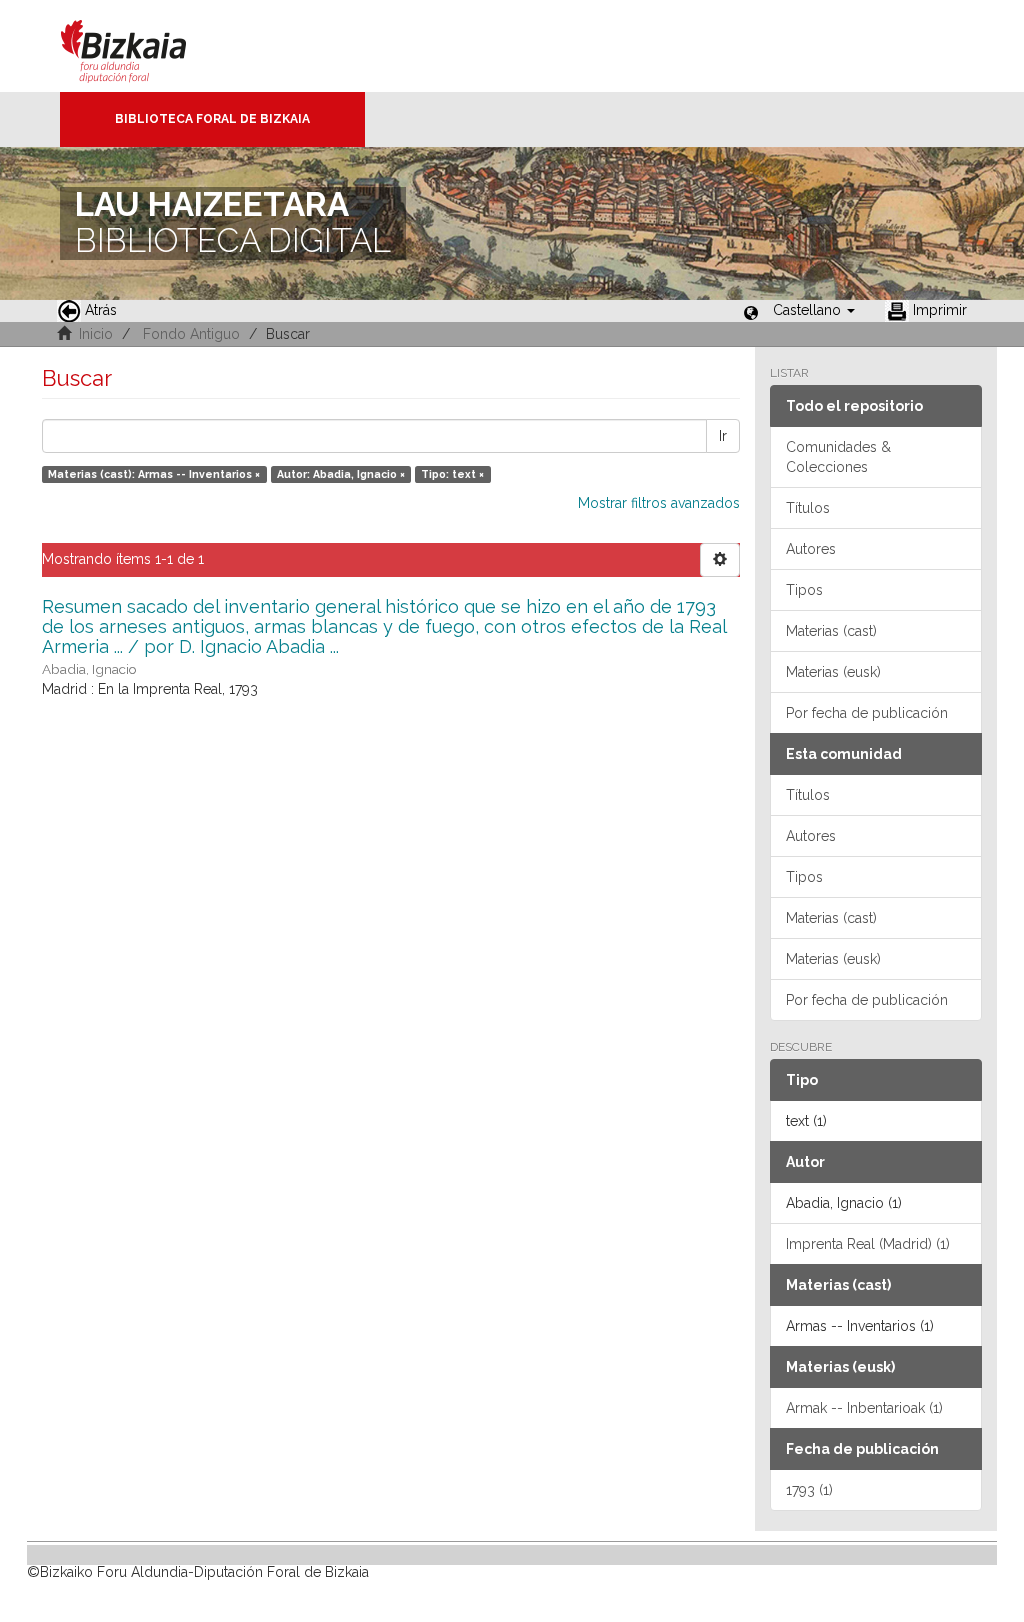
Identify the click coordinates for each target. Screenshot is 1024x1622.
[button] (814, 310)
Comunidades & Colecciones (838, 457)
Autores (811, 549)
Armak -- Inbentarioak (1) (864, 1408)
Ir (723, 436)
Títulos (808, 508)
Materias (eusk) (833, 672)
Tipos (804, 590)
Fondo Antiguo (191, 334)
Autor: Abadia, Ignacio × (341, 474)
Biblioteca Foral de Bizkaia (212, 119)
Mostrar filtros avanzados (659, 503)
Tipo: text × (452, 474)
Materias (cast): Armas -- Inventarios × (154, 474)
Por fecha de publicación (867, 713)
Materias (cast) (831, 631)
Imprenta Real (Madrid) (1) (868, 1244)
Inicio (96, 334)
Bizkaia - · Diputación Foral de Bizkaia (144, 46)
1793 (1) (809, 1490)
